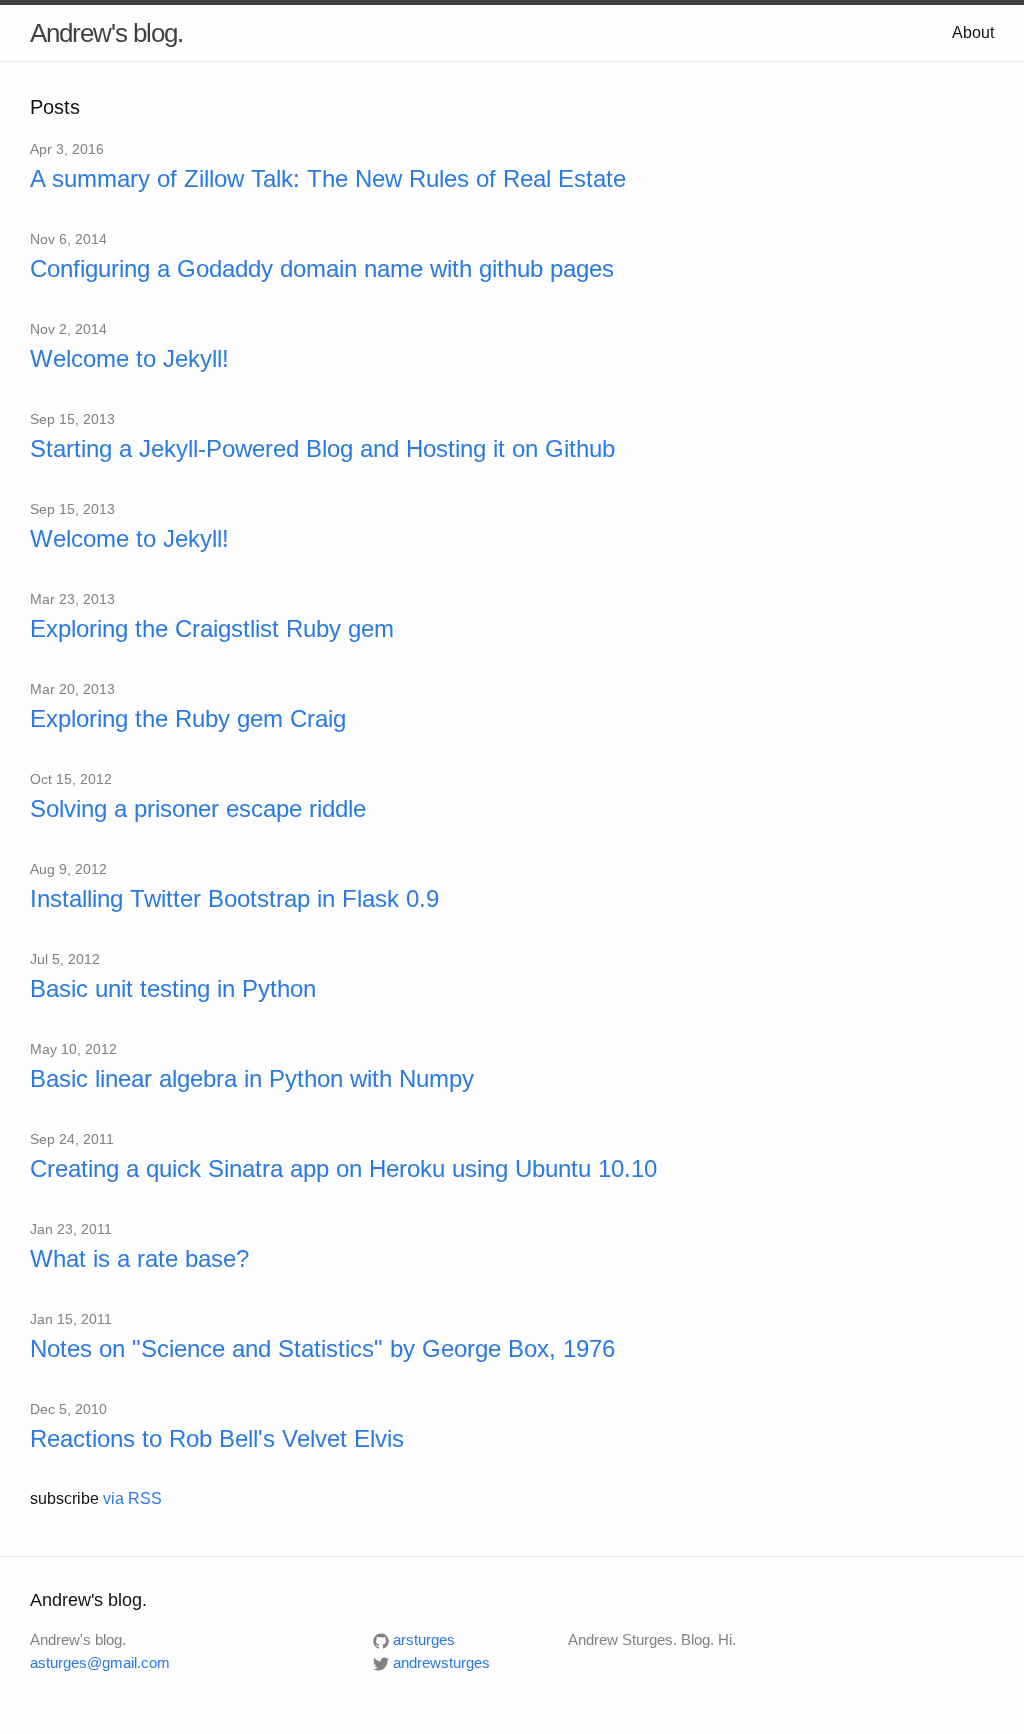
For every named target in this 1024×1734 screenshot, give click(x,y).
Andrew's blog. (106, 33)
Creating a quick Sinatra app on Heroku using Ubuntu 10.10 (343, 1168)
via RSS (132, 1498)
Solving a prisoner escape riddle (198, 808)
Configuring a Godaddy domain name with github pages (322, 268)
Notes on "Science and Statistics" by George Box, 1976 (322, 1348)
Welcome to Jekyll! (129, 358)
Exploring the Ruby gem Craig (188, 718)
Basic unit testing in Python (173, 988)
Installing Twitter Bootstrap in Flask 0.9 (234, 898)
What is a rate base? (139, 1258)
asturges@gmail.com (100, 1662)
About (973, 32)
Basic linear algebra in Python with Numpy (252, 1078)
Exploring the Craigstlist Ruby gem (212, 628)
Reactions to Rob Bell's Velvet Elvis (217, 1438)
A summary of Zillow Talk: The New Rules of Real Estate (328, 178)
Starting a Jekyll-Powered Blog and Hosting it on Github (322, 448)
